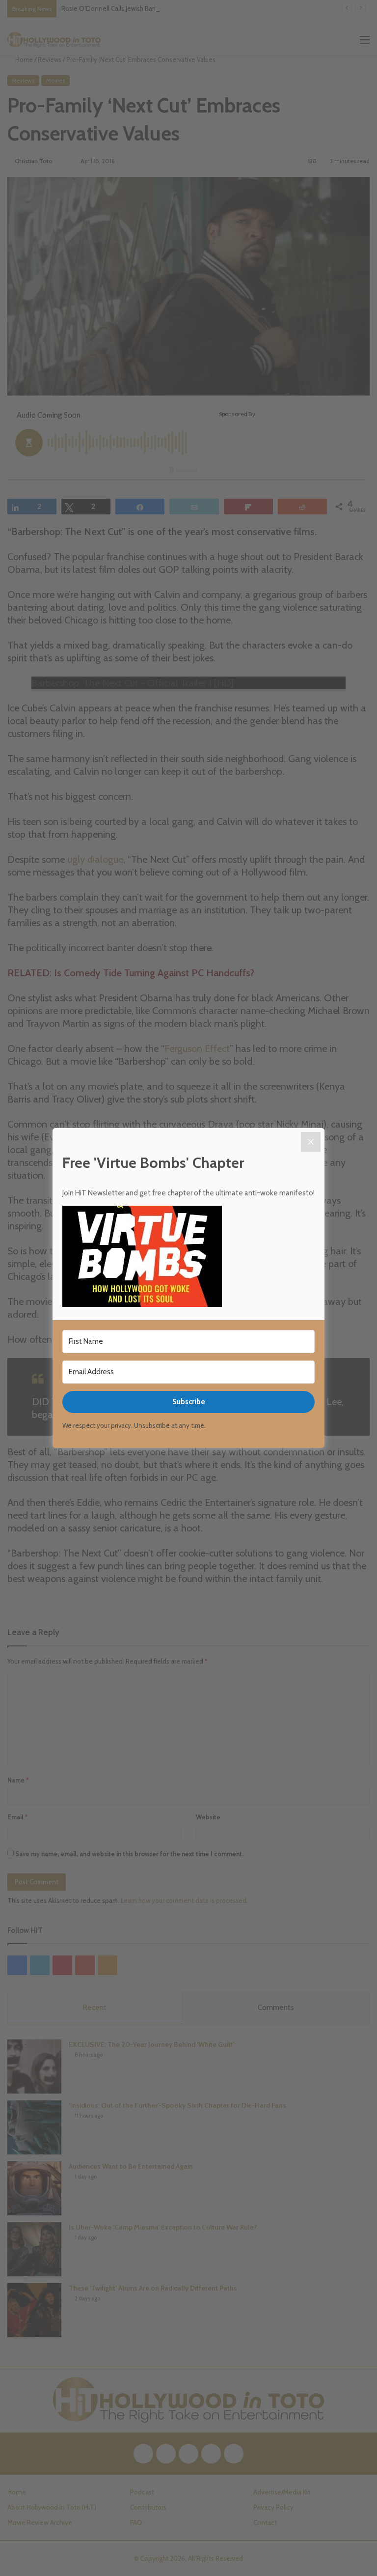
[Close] (311, 1142)
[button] (188, 1258)
